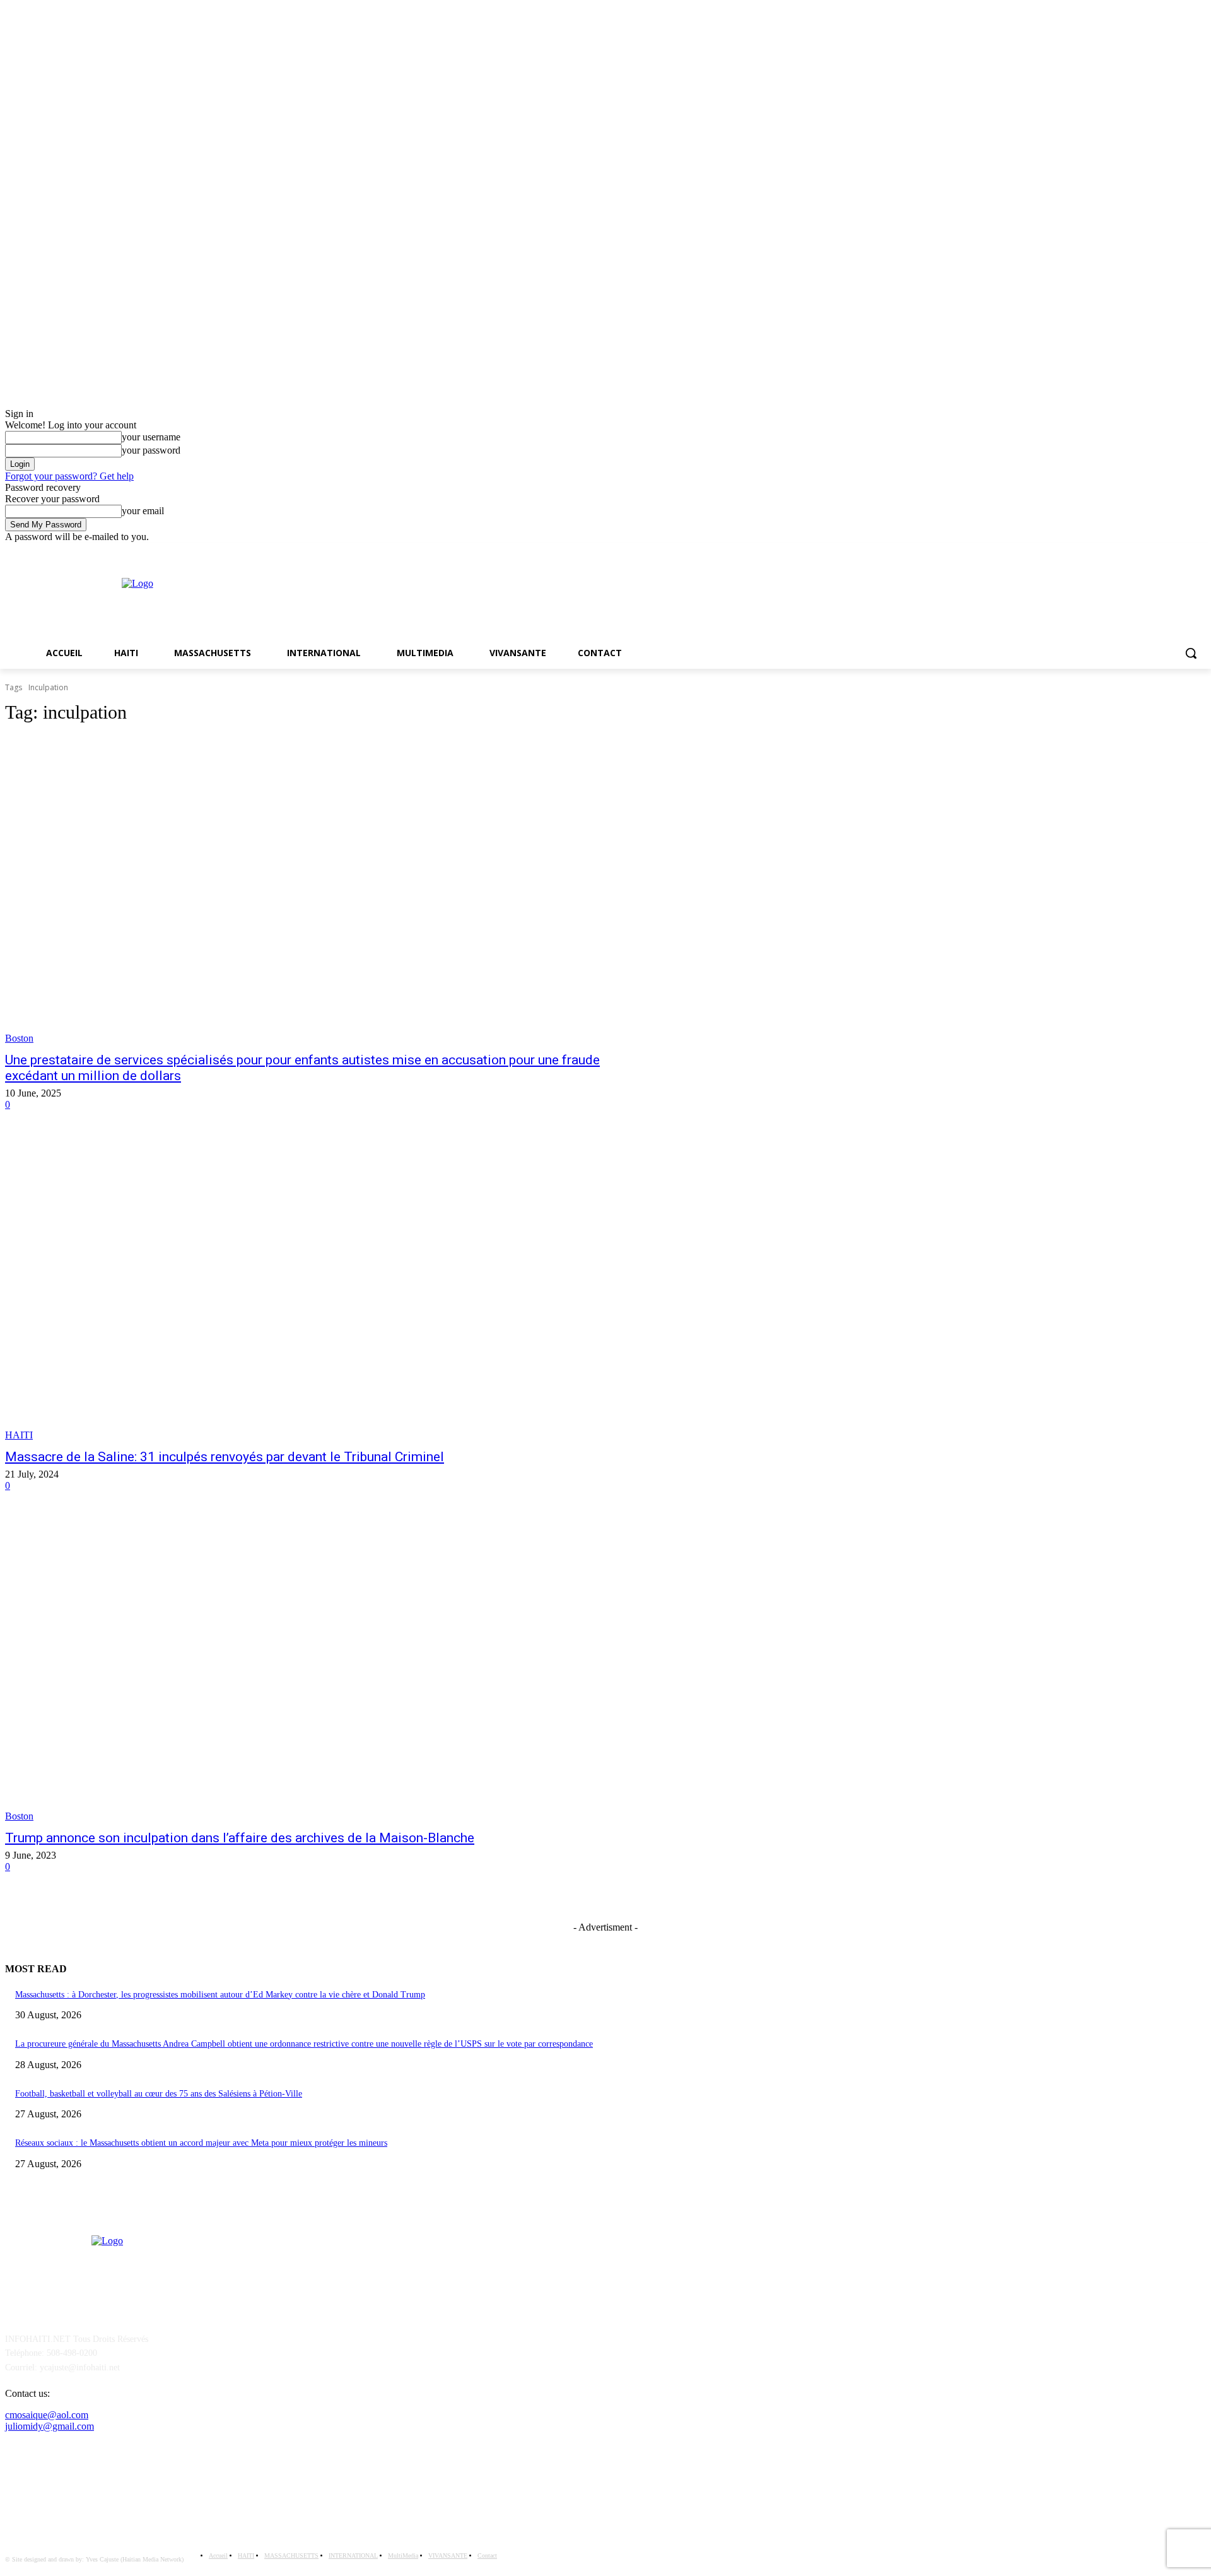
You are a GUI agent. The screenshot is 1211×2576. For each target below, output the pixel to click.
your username (151, 437)
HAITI (19, 1435)
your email (143, 511)
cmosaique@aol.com (47, 2415)
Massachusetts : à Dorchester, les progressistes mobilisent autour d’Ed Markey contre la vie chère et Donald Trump (220, 1995)
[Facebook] (1181, 552)
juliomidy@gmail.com (50, 2426)
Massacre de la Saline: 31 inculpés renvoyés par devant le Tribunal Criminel (225, 1457)
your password (151, 450)
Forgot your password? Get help (69, 476)
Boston (19, 1038)
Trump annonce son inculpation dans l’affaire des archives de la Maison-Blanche (240, 1838)
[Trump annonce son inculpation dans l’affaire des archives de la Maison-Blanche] (313, 1668)
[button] (1191, 653)
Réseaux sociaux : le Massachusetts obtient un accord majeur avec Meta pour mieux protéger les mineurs (201, 2143)
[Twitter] (1199, 552)
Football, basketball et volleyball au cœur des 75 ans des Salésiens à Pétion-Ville (159, 2094)
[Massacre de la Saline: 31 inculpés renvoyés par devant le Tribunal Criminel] (313, 1287)
